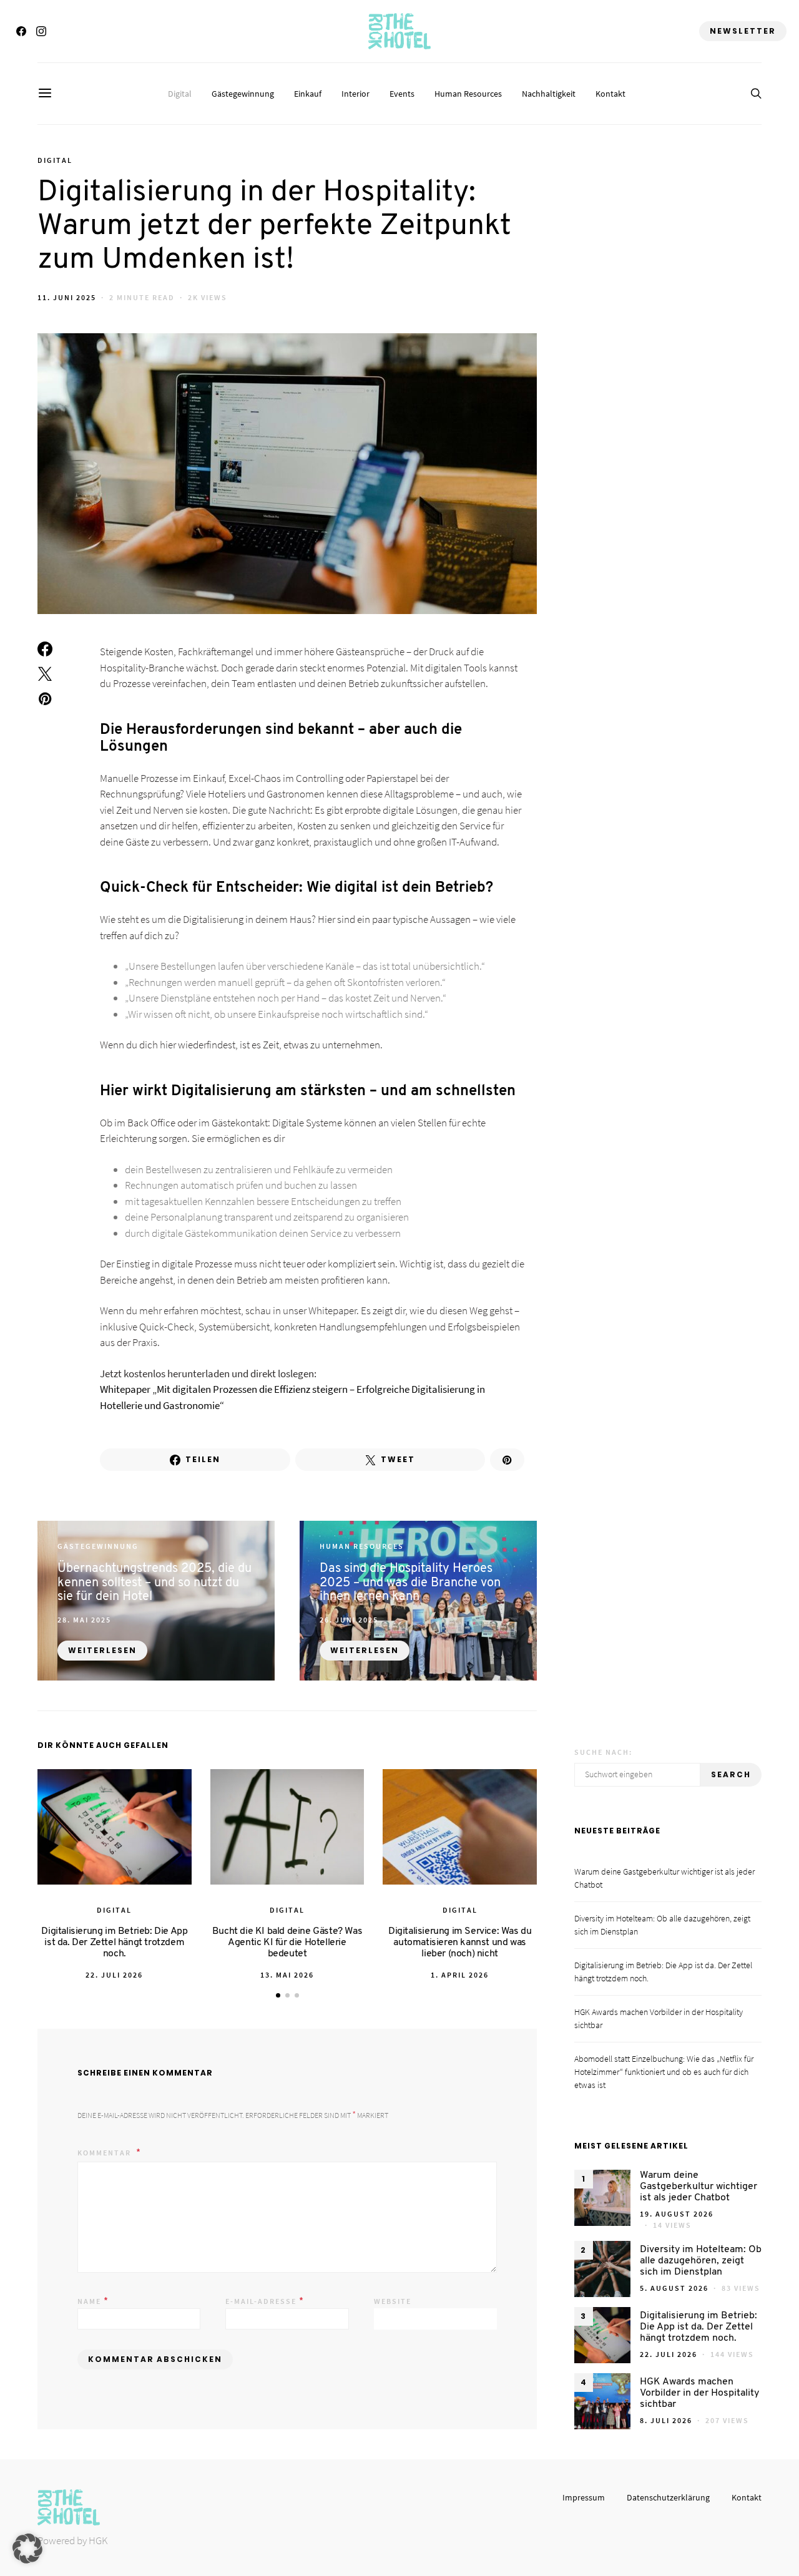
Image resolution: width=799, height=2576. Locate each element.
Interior (355, 94)
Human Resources (468, 94)
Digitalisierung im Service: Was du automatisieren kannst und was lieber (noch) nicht (460, 1943)
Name (93, 2300)
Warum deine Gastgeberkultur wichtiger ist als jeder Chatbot (699, 2187)
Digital (180, 94)
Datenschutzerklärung (668, 2497)
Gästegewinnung (243, 94)
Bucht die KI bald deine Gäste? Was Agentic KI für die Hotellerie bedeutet (287, 1943)
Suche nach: (603, 1752)
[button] (278, 1995)
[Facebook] (21, 31)
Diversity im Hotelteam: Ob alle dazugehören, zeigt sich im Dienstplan (701, 2261)
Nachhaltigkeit (549, 94)
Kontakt (610, 94)
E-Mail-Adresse (265, 2300)
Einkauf (308, 94)
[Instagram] (41, 31)
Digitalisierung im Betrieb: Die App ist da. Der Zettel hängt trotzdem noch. (114, 1943)
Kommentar (105, 2153)
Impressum (584, 2497)
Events (402, 94)
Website (393, 2301)
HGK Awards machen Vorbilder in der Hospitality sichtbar (699, 2393)
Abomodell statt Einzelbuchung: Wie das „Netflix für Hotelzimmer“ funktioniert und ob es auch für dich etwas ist (664, 2072)
